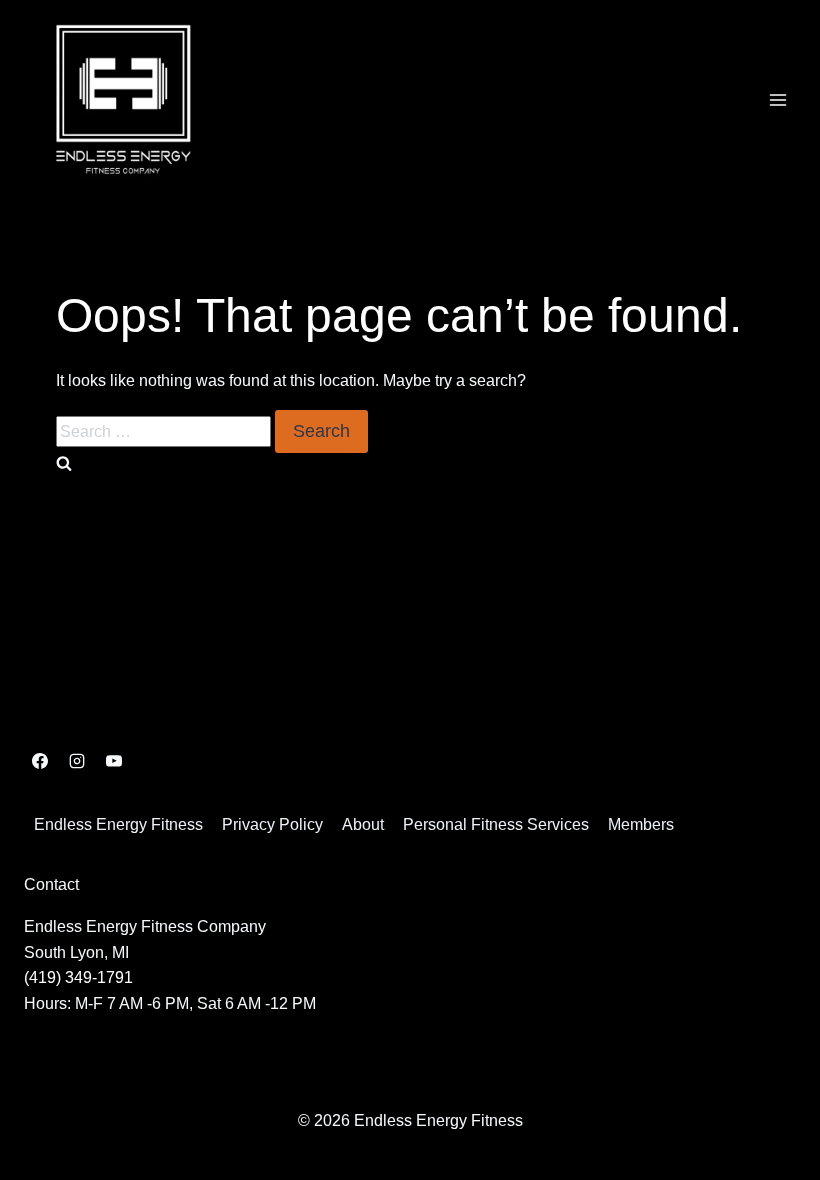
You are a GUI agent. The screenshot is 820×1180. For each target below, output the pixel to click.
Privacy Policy (272, 824)
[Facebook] (40, 761)
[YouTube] (114, 761)
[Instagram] (77, 761)
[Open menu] (777, 99)
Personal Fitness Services (496, 824)
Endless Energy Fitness (118, 824)
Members (641, 824)
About (363, 824)
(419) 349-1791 (78, 977)
